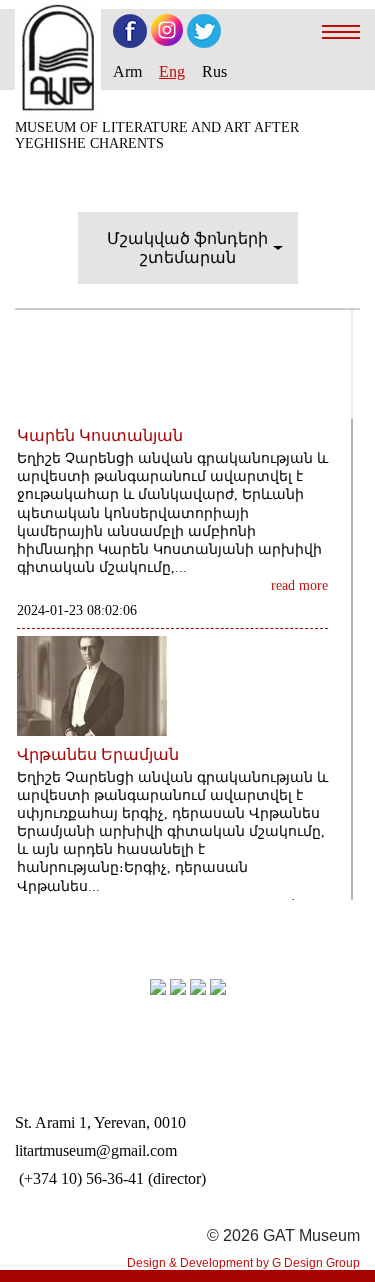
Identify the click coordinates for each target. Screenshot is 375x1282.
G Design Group (316, 1263)
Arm (127, 71)
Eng (172, 71)
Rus (214, 71)
